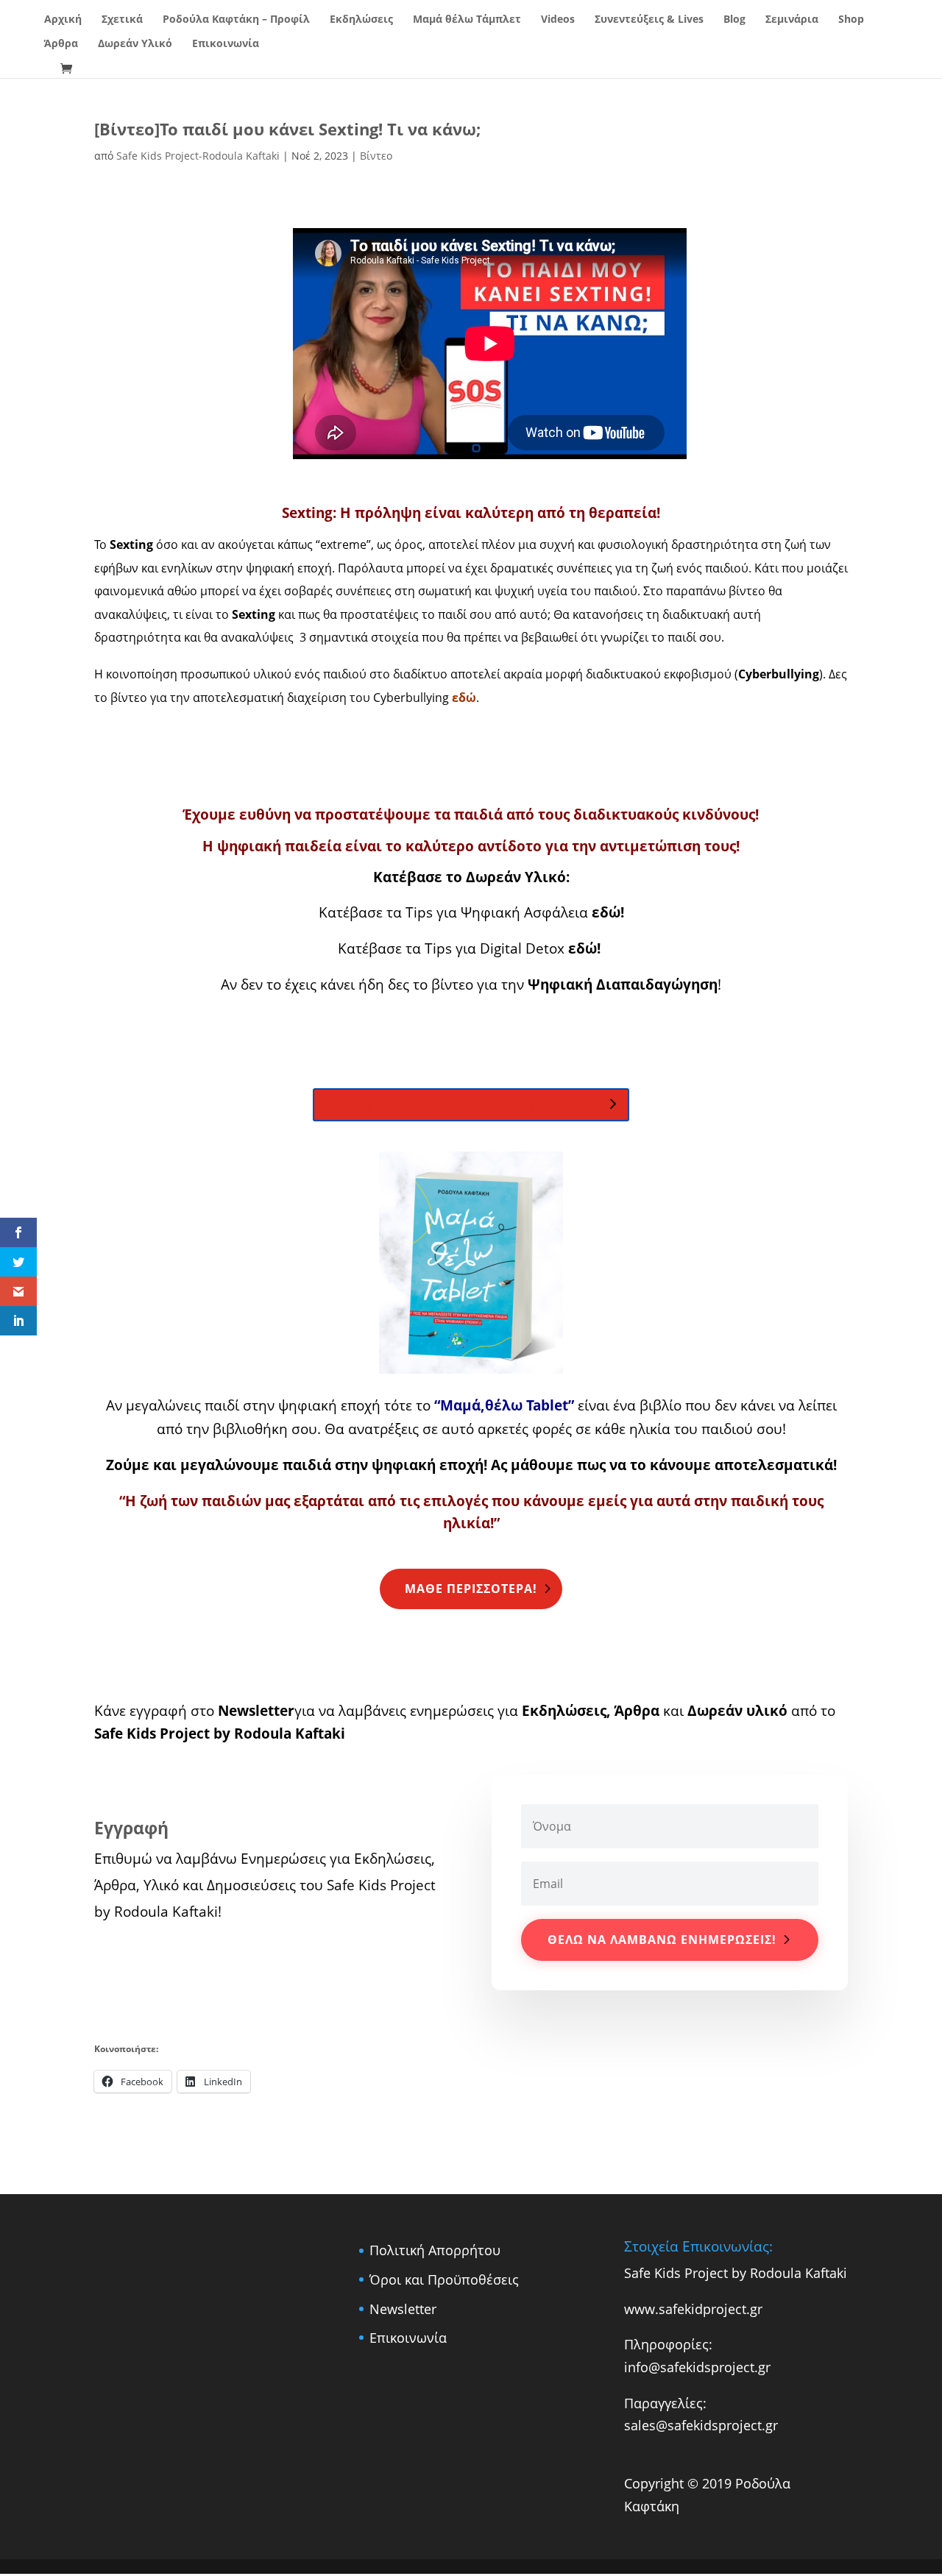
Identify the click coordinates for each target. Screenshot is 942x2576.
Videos (558, 20)
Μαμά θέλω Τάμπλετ (467, 20)
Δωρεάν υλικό (737, 1710)
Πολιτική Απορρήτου (435, 2250)
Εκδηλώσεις (361, 20)
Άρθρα (61, 44)
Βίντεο (376, 156)
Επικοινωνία (226, 44)
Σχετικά (122, 20)
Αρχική (63, 20)
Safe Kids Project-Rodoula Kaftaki (198, 156)
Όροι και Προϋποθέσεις (444, 2279)
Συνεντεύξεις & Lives (649, 20)
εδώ (581, 948)
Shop (851, 20)
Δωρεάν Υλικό (135, 44)
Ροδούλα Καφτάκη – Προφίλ (236, 20)
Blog (734, 20)
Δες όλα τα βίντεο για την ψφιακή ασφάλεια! (462, 1104)
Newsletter (254, 1710)
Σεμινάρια (792, 20)
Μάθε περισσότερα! (471, 1589)
